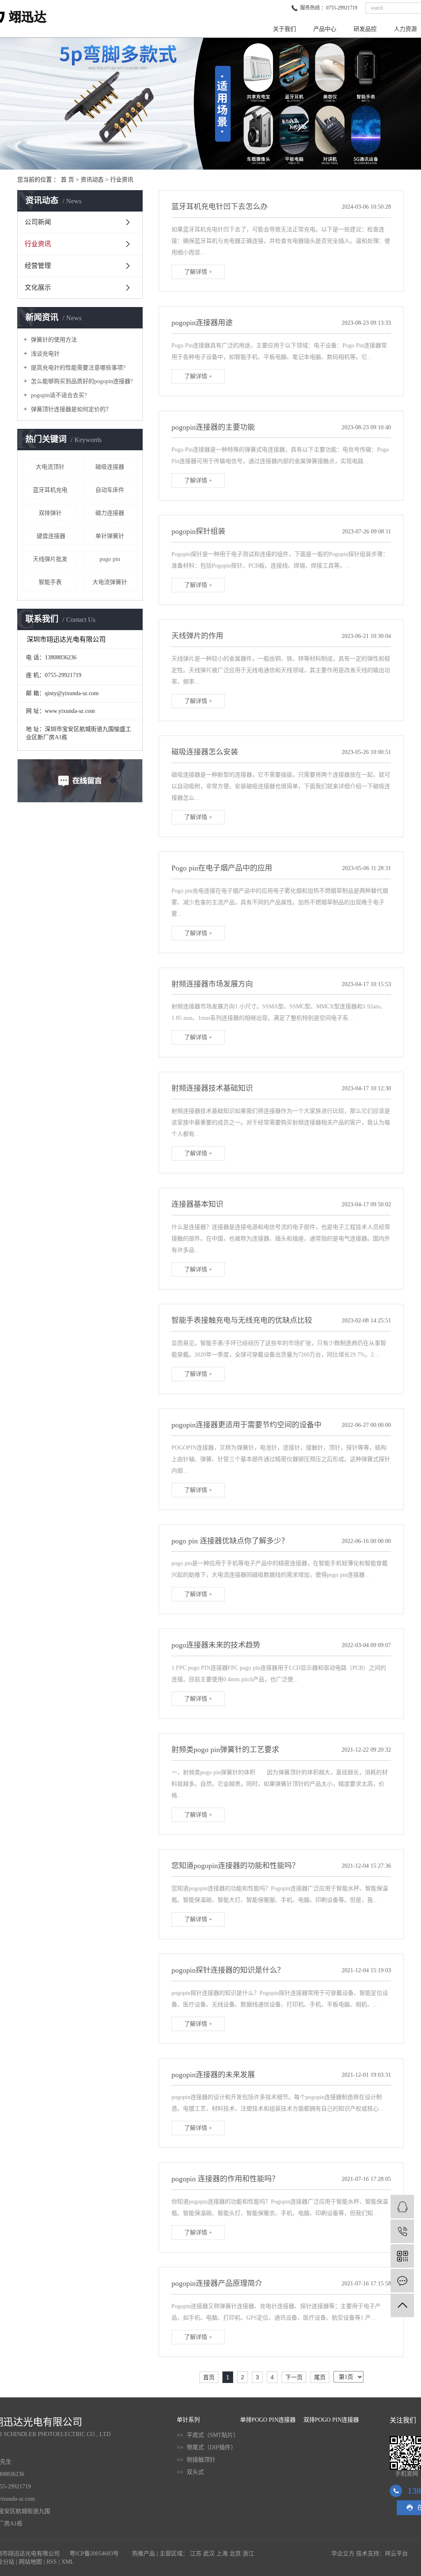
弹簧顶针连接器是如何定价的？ (70, 409)
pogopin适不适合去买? (58, 395)
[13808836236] (402, 2231)
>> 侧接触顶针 (196, 2460)
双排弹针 (50, 513)
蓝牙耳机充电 (50, 490)
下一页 (294, 2377)
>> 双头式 (190, 2472)
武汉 (209, 2554)
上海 (222, 2554)
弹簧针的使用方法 (53, 340)
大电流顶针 (50, 467)
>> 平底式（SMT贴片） (208, 2435)
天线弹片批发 (50, 559)
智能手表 (50, 582)
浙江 (248, 2554)
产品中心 (325, 29)
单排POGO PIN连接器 (268, 2420)
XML (68, 2562)
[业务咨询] (402, 2207)
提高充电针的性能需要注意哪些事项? (77, 368)
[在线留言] (402, 2281)
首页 (209, 2377)
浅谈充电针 (44, 354)
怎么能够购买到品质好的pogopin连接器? (81, 381)
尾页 (320, 2377)
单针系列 (188, 2420)
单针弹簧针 (110, 536)
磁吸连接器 (110, 467)
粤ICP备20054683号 (94, 2554)
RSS (52, 2562)
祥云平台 (396, 2554)
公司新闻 (38, 222)
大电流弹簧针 (110, 582)
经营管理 (38, 266)
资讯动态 (92, 180)
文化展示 (38, 287)
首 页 (67, 180)
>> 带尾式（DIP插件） (207, 2447)
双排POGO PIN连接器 (331, 2420)
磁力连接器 (110, 513)
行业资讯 (122, 180)
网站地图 (30, 2562)
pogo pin (110, 559)
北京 (235, 2554)
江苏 (196, 2554)
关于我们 (285, 29)
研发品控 (365, 29)
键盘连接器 (50, 536)
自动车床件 (110, 490)
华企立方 (343, 2554)
